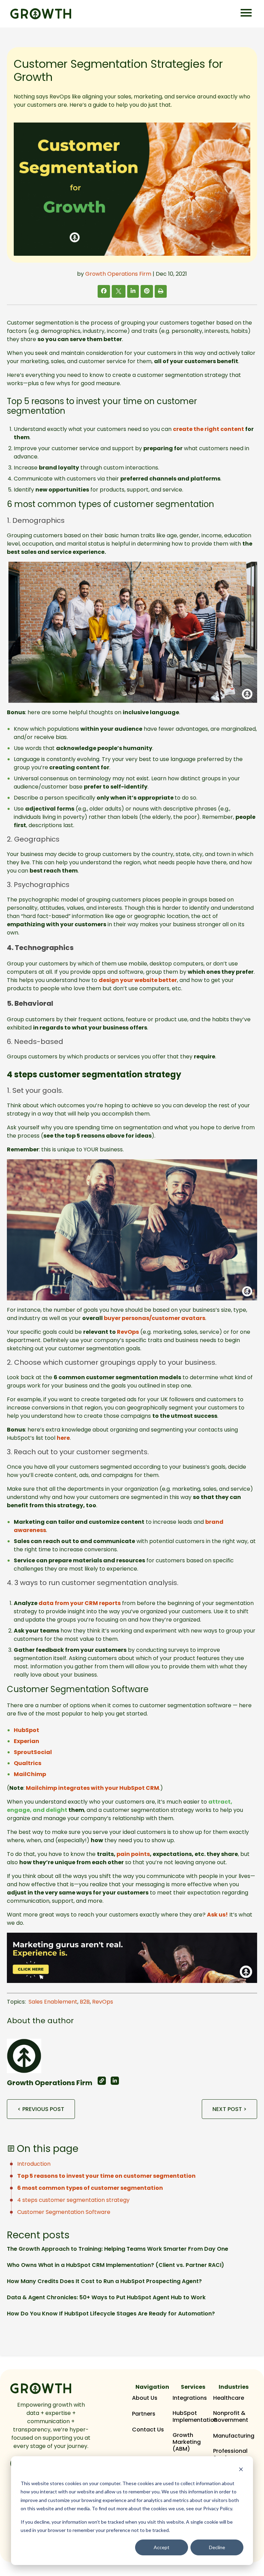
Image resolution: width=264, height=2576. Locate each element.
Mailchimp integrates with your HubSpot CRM (92, 1788)
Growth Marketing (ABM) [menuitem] (187, 2442)
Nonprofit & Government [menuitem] (231, 2417)
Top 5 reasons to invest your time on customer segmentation (106, 2176)
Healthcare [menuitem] (229, 2398)
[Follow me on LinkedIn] (115, 2081)
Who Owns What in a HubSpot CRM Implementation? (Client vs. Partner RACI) (115, 2265)
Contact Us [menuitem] (148, 2430)
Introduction (34, 2164)
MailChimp (30, 1774)
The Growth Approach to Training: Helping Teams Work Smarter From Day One (118, 2249)
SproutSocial (33, 1752)
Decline (217, 2547)
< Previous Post (41, 2109)
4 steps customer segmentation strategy (73, 2200)
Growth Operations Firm (118, 274)
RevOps (103, 2002)
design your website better (138, 980)
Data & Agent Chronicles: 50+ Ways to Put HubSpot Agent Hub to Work (106, 2297)
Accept (162, 2547)
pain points (133, 1854)
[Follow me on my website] (102, 2081)
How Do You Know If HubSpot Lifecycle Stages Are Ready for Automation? (111, 2314)
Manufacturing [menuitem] (234, 2436)
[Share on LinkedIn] (133, 291)
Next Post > (229, 2109)
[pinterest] (147, 291)
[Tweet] (119, 292)
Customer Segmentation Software (64, 2212)
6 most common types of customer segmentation (90, 2188)
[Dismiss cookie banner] (241, 2470)
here (63, 1438)
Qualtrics (27, 1763)
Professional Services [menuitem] (230, 2454)
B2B (85, 2002)
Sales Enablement (53, 2002)
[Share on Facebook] (104, 291)
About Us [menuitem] (145, 2398)
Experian (26, 1741)
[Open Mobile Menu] (246, 13)
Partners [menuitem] (144, 2414)
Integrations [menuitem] (190, 2398)
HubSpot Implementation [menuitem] (195, 2417)
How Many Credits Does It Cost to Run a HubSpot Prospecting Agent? (104, 2281)
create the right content (208, 429)
